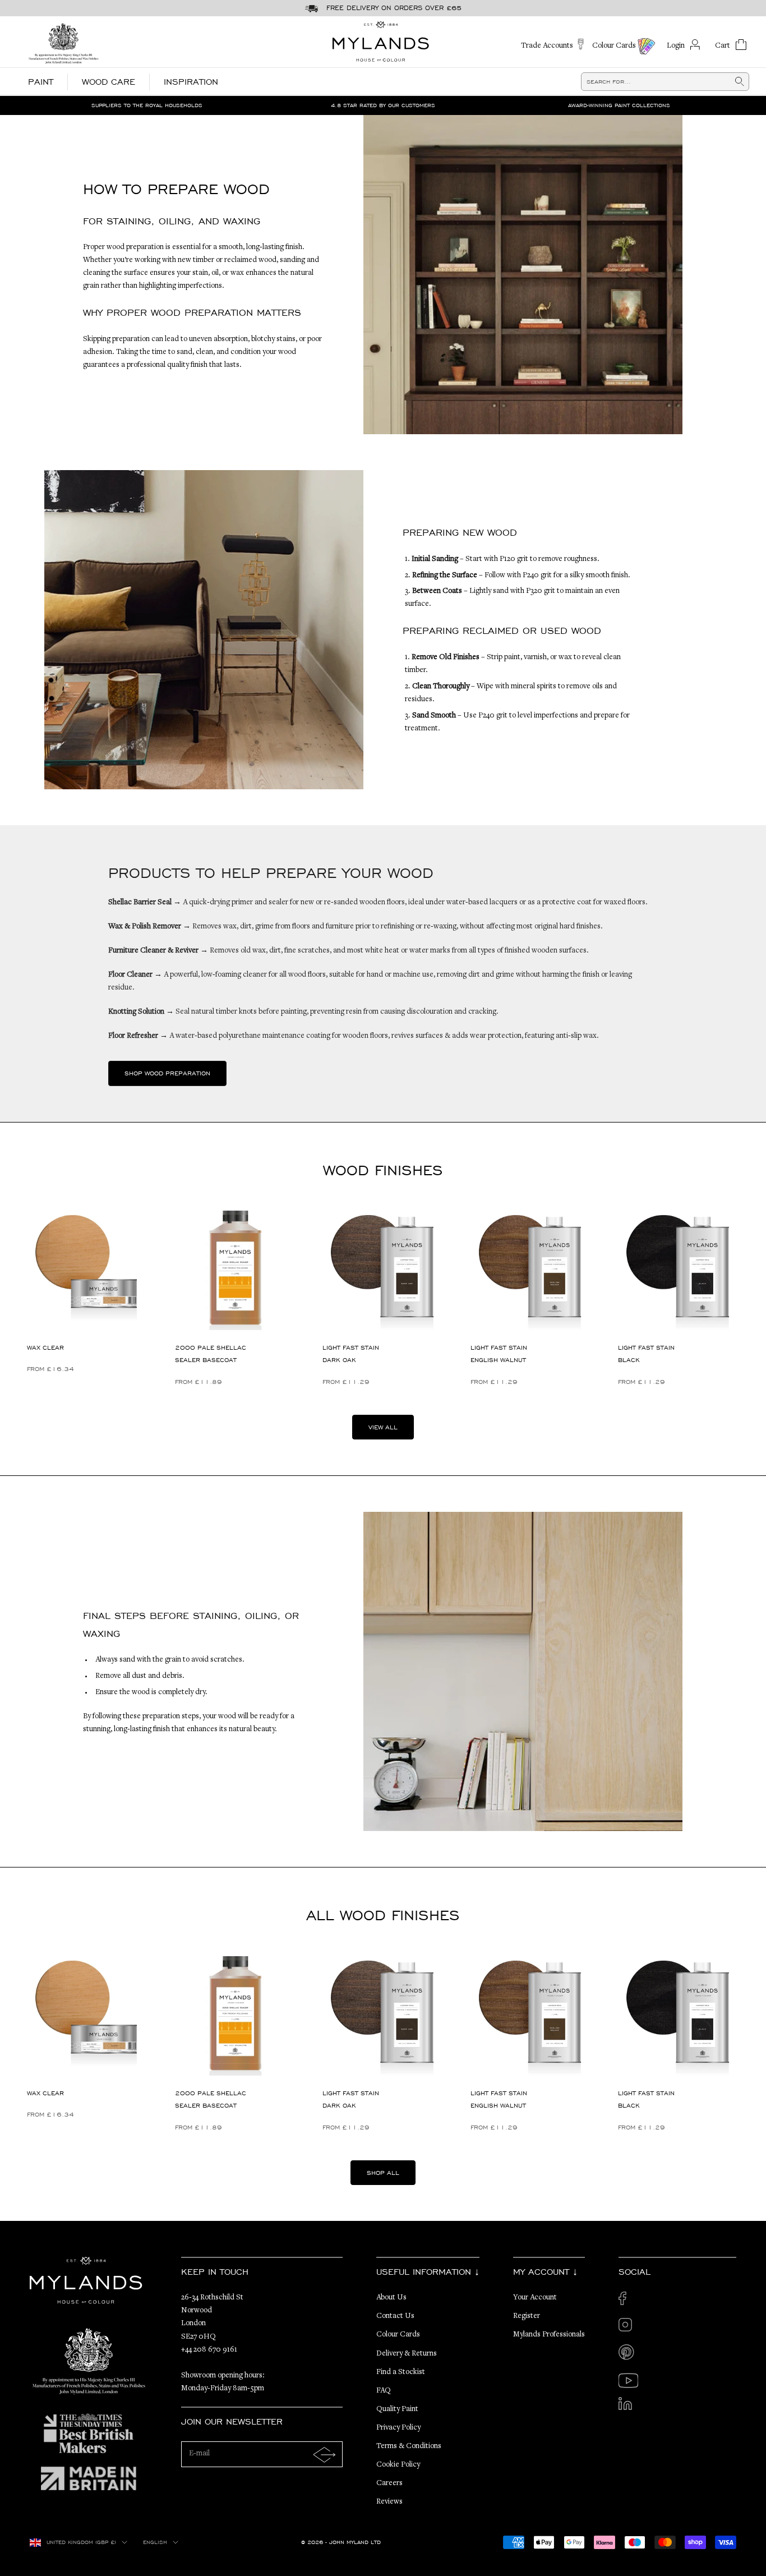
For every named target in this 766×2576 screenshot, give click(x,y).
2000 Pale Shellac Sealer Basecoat (211, 1354)
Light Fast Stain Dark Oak (351, 1354)
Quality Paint (397, 2409)
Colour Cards (398, 2335)
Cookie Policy (398, 2465)
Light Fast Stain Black (646, 1354)
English (155, 2542)
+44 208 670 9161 (209, 2350)
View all (383, 1427)
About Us (391, 2298)
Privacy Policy (398, 2428)
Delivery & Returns (407, 2354)
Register (527, 2316)
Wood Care (109, 82)
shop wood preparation (167, 1073)
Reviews (389, 2502)
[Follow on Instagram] (628, 2328)
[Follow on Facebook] (628, 2301)
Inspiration (191, 82)
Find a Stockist (401, 2372)
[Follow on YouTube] (628, 2381)
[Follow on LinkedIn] (628, 2407)
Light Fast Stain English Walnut (499, 1354)
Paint (41, 82)
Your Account (535, 2298)
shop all (383, 2173)
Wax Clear (45, 1347)
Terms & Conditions (409, 2446)
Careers (389, 2483)
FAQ (384, 2391)
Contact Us (395, 2316)
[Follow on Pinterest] (628, 2354)
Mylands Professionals (549, 2335)
